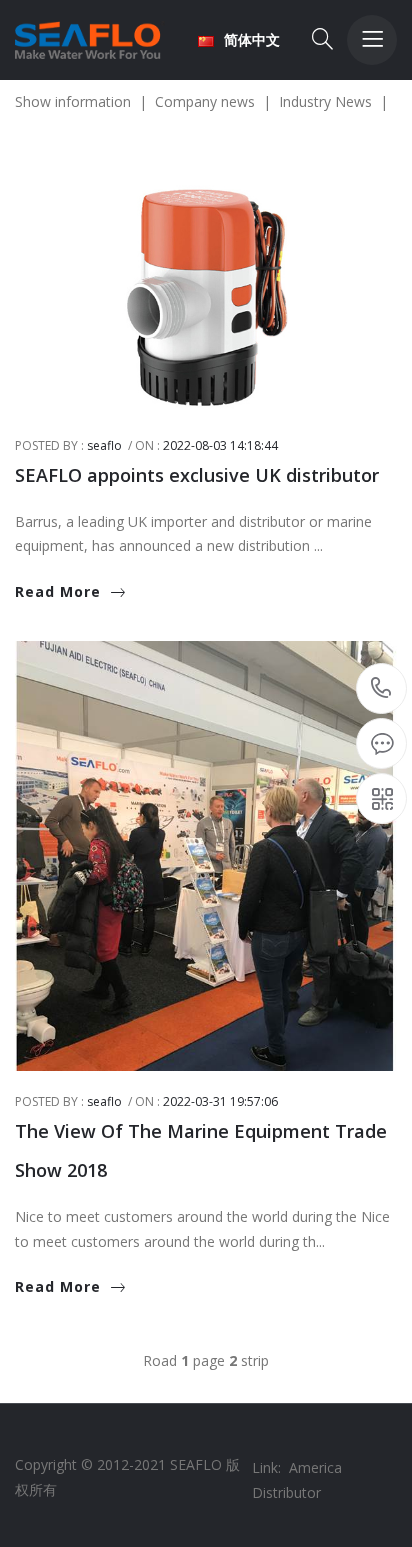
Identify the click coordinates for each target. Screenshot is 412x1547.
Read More (58, 591)
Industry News (333, 101)
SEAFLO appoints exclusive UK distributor (197, 475)
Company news (213, 101)
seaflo (104, 445)
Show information (81, 101)
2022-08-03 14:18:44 (220, 445)
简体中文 (252, 39)
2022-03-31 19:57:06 (220, 1101)
